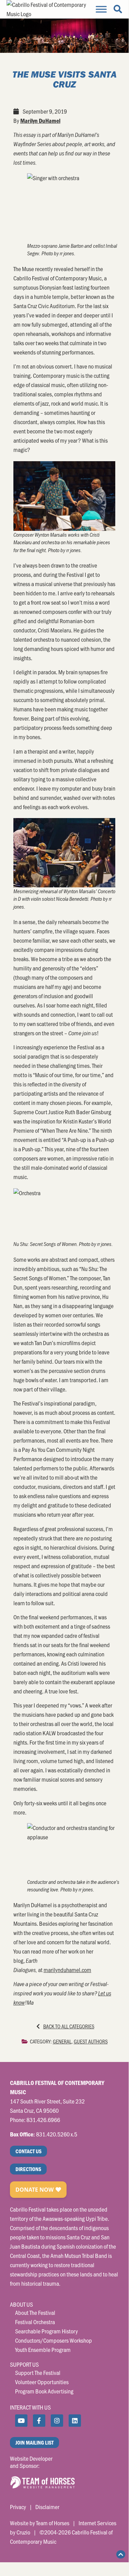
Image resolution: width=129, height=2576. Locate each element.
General (62, 2041)
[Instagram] (57, 2421)
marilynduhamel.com (67, 1970)
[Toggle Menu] (101, 9)
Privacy (18, 2507)
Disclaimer (47, 2507)
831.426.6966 (43, 2120)
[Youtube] (21, 2421)
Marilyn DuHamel (40, 121)
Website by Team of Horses (40, 2523)
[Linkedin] (75, 2421)
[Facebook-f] (39, 2421)
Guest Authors (91, 2041)
